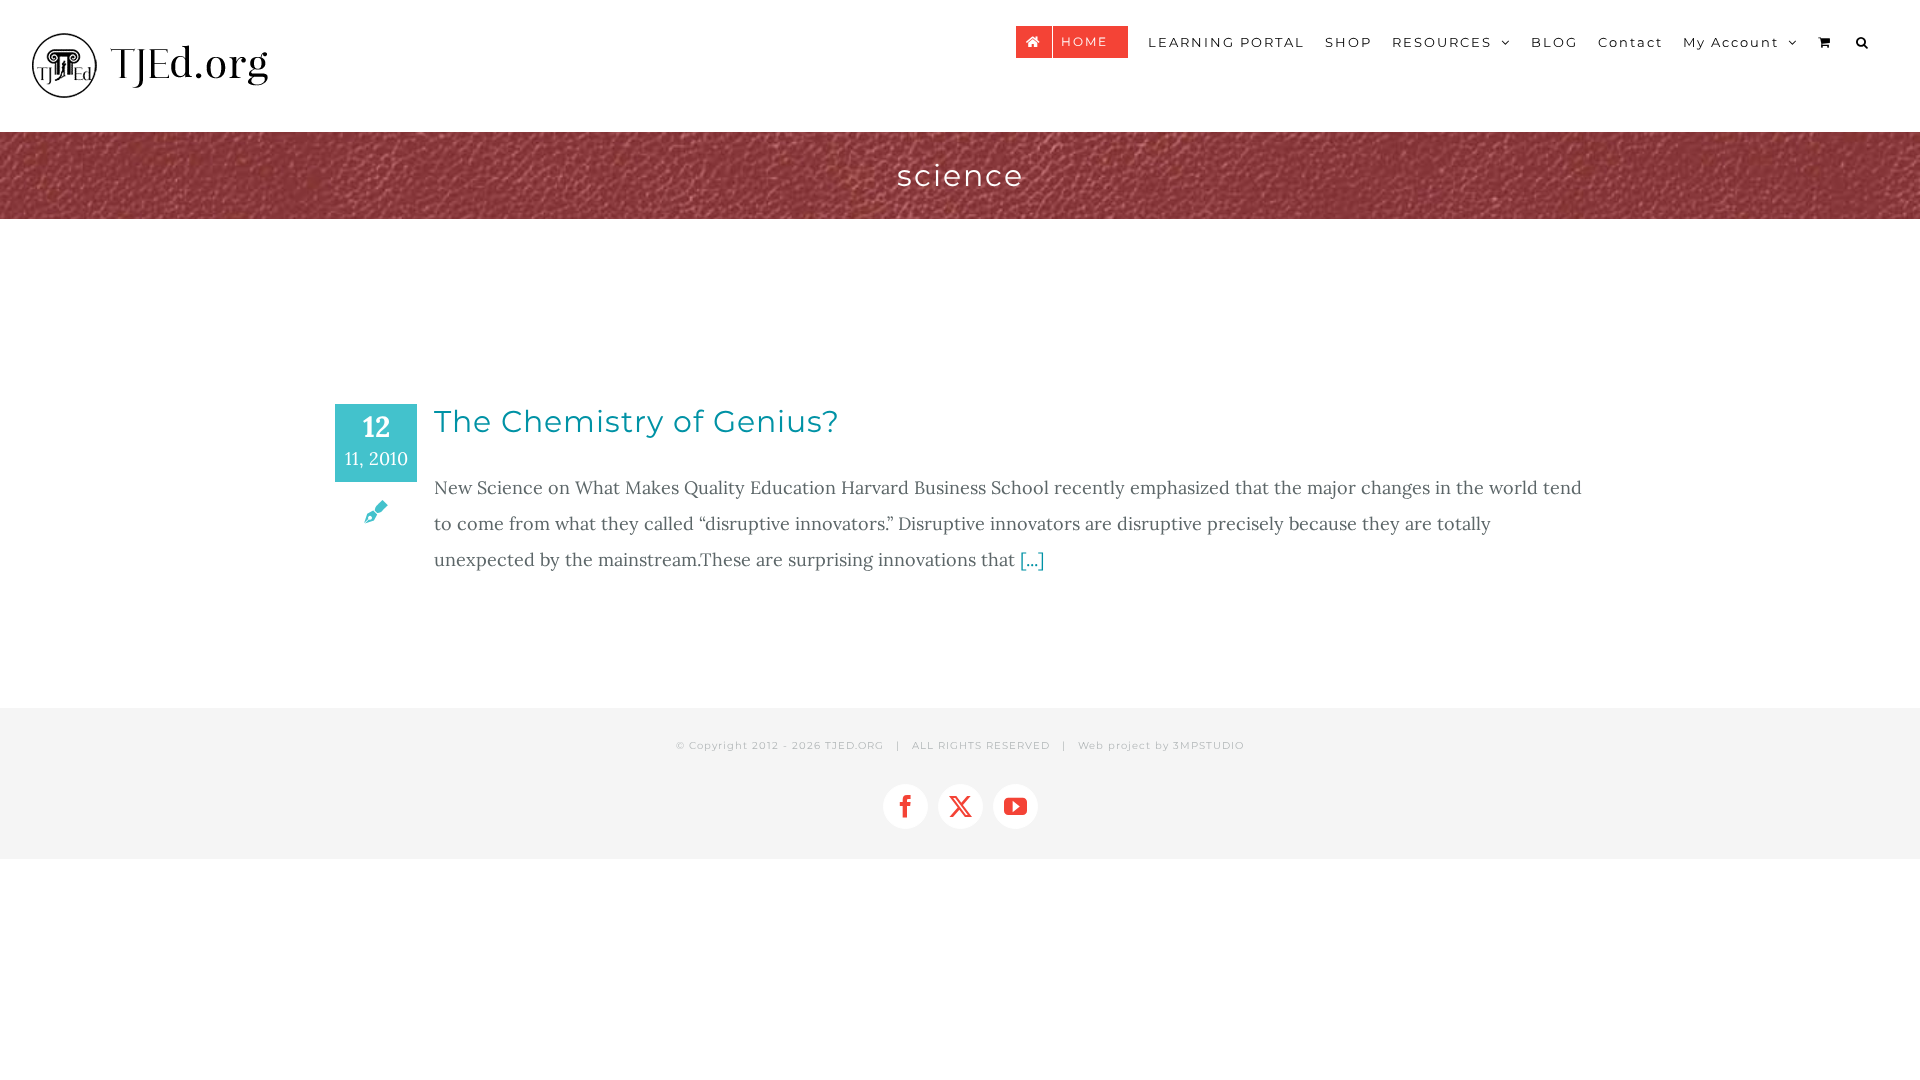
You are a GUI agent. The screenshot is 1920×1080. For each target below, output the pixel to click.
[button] (1863, 42)
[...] (1032, 559)
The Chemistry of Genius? (637, 421)
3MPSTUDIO (1208, 745)
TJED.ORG (854, 745)
